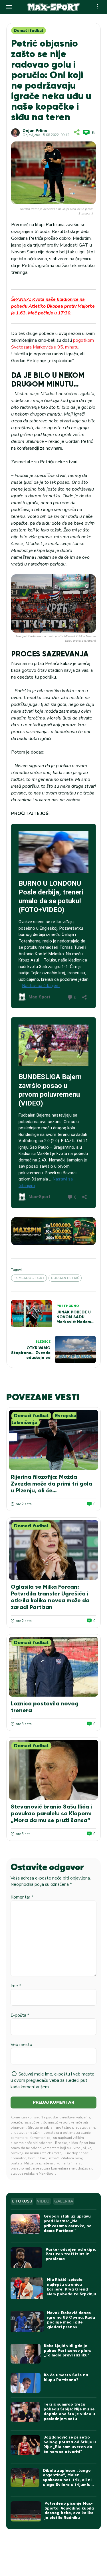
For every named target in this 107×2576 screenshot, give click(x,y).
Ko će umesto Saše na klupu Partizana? (66, 2377)
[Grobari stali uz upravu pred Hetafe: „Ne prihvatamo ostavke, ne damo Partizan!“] (25, 2224)
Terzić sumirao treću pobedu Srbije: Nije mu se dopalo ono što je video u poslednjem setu (69, 2411)
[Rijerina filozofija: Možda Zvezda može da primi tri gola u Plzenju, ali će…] (53, 1440)
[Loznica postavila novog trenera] (53, 1667)
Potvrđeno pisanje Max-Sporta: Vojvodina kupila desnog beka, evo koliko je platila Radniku (69, 2511)
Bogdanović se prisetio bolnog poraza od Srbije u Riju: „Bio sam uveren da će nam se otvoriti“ (70, 2444)
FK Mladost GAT (29, 1278)
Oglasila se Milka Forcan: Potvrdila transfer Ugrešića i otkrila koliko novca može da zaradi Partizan (50, 1597)
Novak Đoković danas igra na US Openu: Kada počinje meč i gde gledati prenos (71, 2320)
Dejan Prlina (35, 131)
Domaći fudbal (29, 31)
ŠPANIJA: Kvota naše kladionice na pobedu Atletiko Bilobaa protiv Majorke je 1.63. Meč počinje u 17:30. (53, 306)
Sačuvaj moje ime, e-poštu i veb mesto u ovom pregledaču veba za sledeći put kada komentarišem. (53, 2080)
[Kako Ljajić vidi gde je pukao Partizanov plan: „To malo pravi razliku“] (26, 2354)
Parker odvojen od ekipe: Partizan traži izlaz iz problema (71, 2254)
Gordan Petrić (65, 1278)
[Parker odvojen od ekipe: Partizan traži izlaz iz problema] (26, 2258)
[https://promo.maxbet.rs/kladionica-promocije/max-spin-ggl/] (53, 1231)
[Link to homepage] (53, 7)
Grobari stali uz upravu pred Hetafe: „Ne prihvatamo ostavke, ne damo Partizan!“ (68, 2223)
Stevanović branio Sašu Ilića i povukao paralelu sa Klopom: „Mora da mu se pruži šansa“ (51, 1813)
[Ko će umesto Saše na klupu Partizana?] (26, 2383)
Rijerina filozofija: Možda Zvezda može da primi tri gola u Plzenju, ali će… (52, 1484)
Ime (16, 1986)
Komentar (22, 1897)
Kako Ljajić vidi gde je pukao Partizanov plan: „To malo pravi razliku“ (67, 2351)
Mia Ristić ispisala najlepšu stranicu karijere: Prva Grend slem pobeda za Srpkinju (71, 2287)
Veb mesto (21, 2045)
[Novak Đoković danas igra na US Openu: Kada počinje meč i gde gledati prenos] (27, 2322)
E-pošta (20, 2015)
